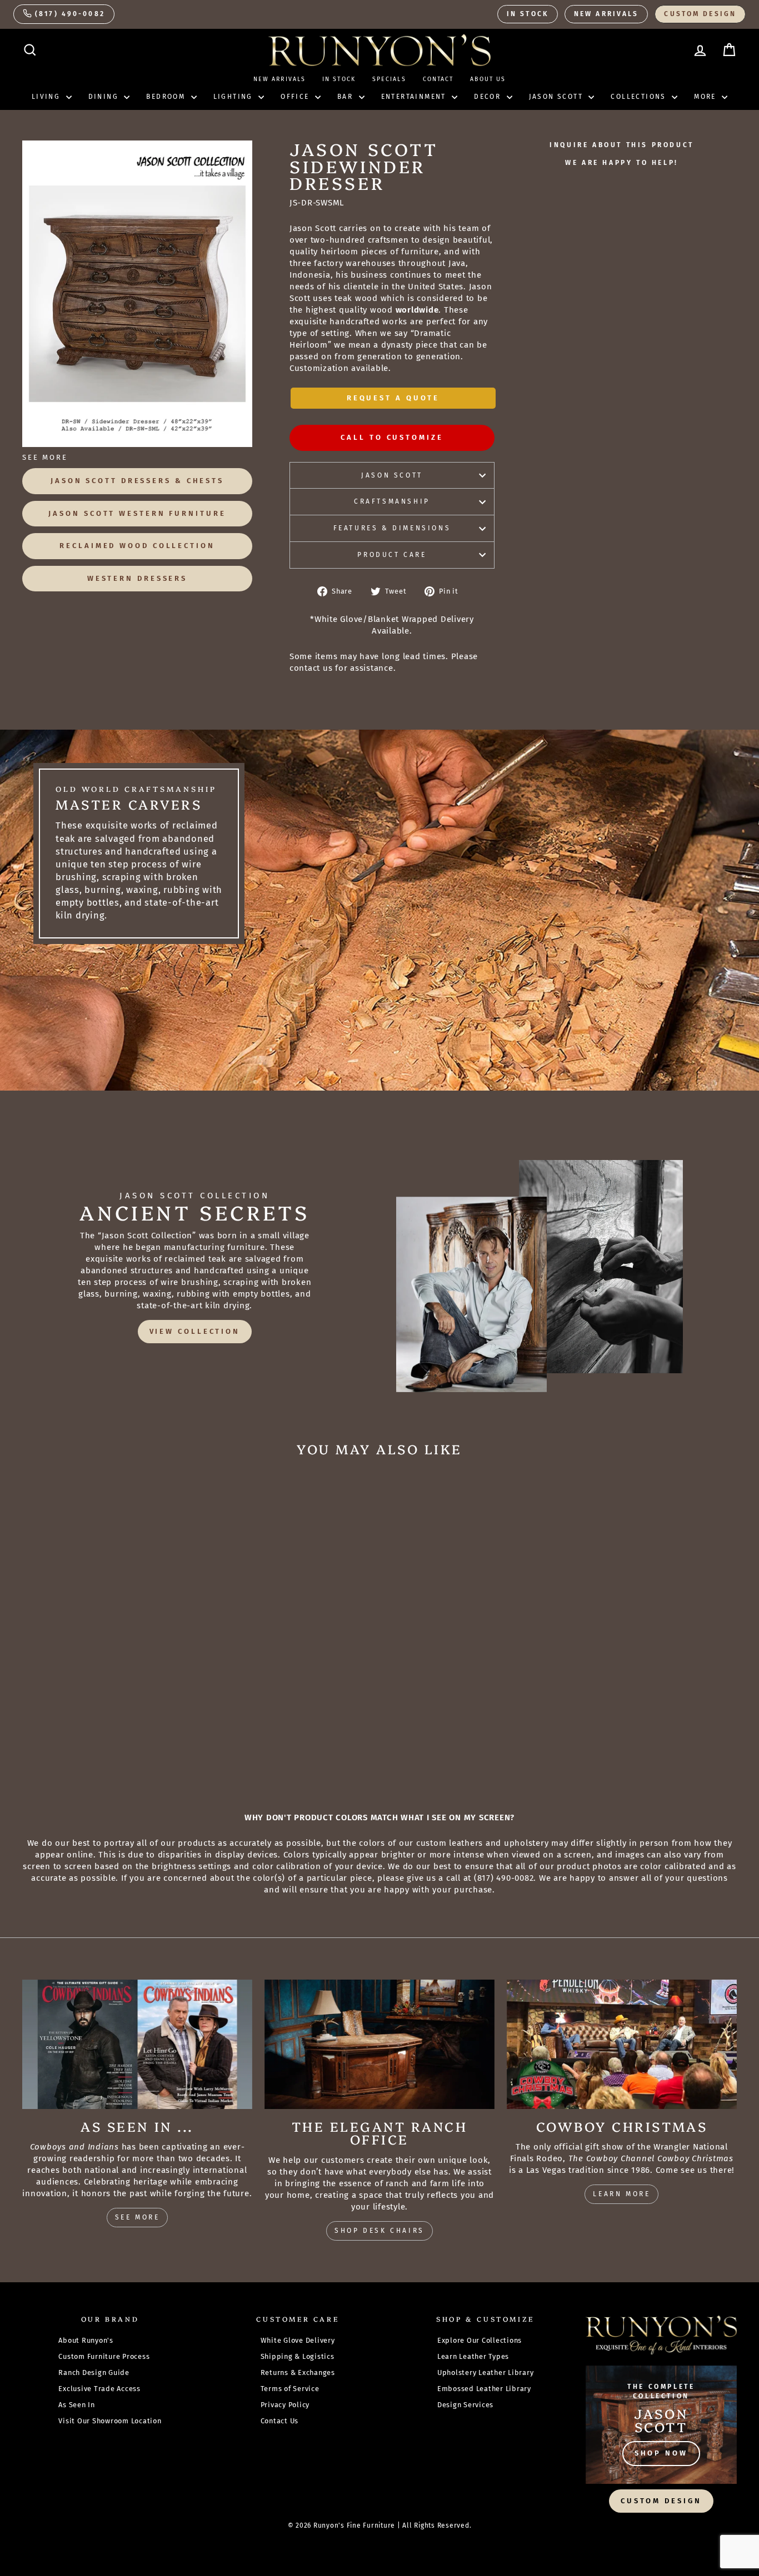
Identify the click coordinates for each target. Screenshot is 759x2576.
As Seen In (77, 2405)
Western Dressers (137, 578)
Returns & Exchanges (298, 2372)
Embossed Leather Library (484, 2389)
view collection (195, 1331)
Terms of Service (290, 2389)
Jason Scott (558, 97)
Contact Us (280, 2421)
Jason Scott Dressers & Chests (137, 481)
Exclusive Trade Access (99, 2389)
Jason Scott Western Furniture (137, 513)
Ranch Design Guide (94, 2372)
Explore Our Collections (480, 2340)
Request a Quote (393, 398)
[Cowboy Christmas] (622, 2044)
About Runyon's (86, 2340)
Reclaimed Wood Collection (137, 546)
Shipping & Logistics (298, 2356)
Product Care (392, 555)
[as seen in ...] (137, 2044)
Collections (640, 97)
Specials (389, 79)
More (706, 97)
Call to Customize (392, 437)
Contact (438, 79)
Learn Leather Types (473, 2356)
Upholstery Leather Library (486, 2372)
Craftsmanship (392, 501)
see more (138, 2217)
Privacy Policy (285, 2405)
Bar (347, 97)
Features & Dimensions (392, 528)
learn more (621, 2194)
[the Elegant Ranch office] (379, 2044)
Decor (489, 97)
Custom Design (700, 14)
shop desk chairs (379, 2231)
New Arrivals (606, 14)
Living (48, 97)
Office (296, 97)
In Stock (528, 14)
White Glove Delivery (298, 2340)
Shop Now (661, 2453)
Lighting (235, 97)
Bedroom (167, 97)
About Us (488, 79)
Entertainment (415, 97)
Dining (105, 97)
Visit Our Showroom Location (110, 2421)
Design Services (465, 2405)
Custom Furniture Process (104, 2356)
